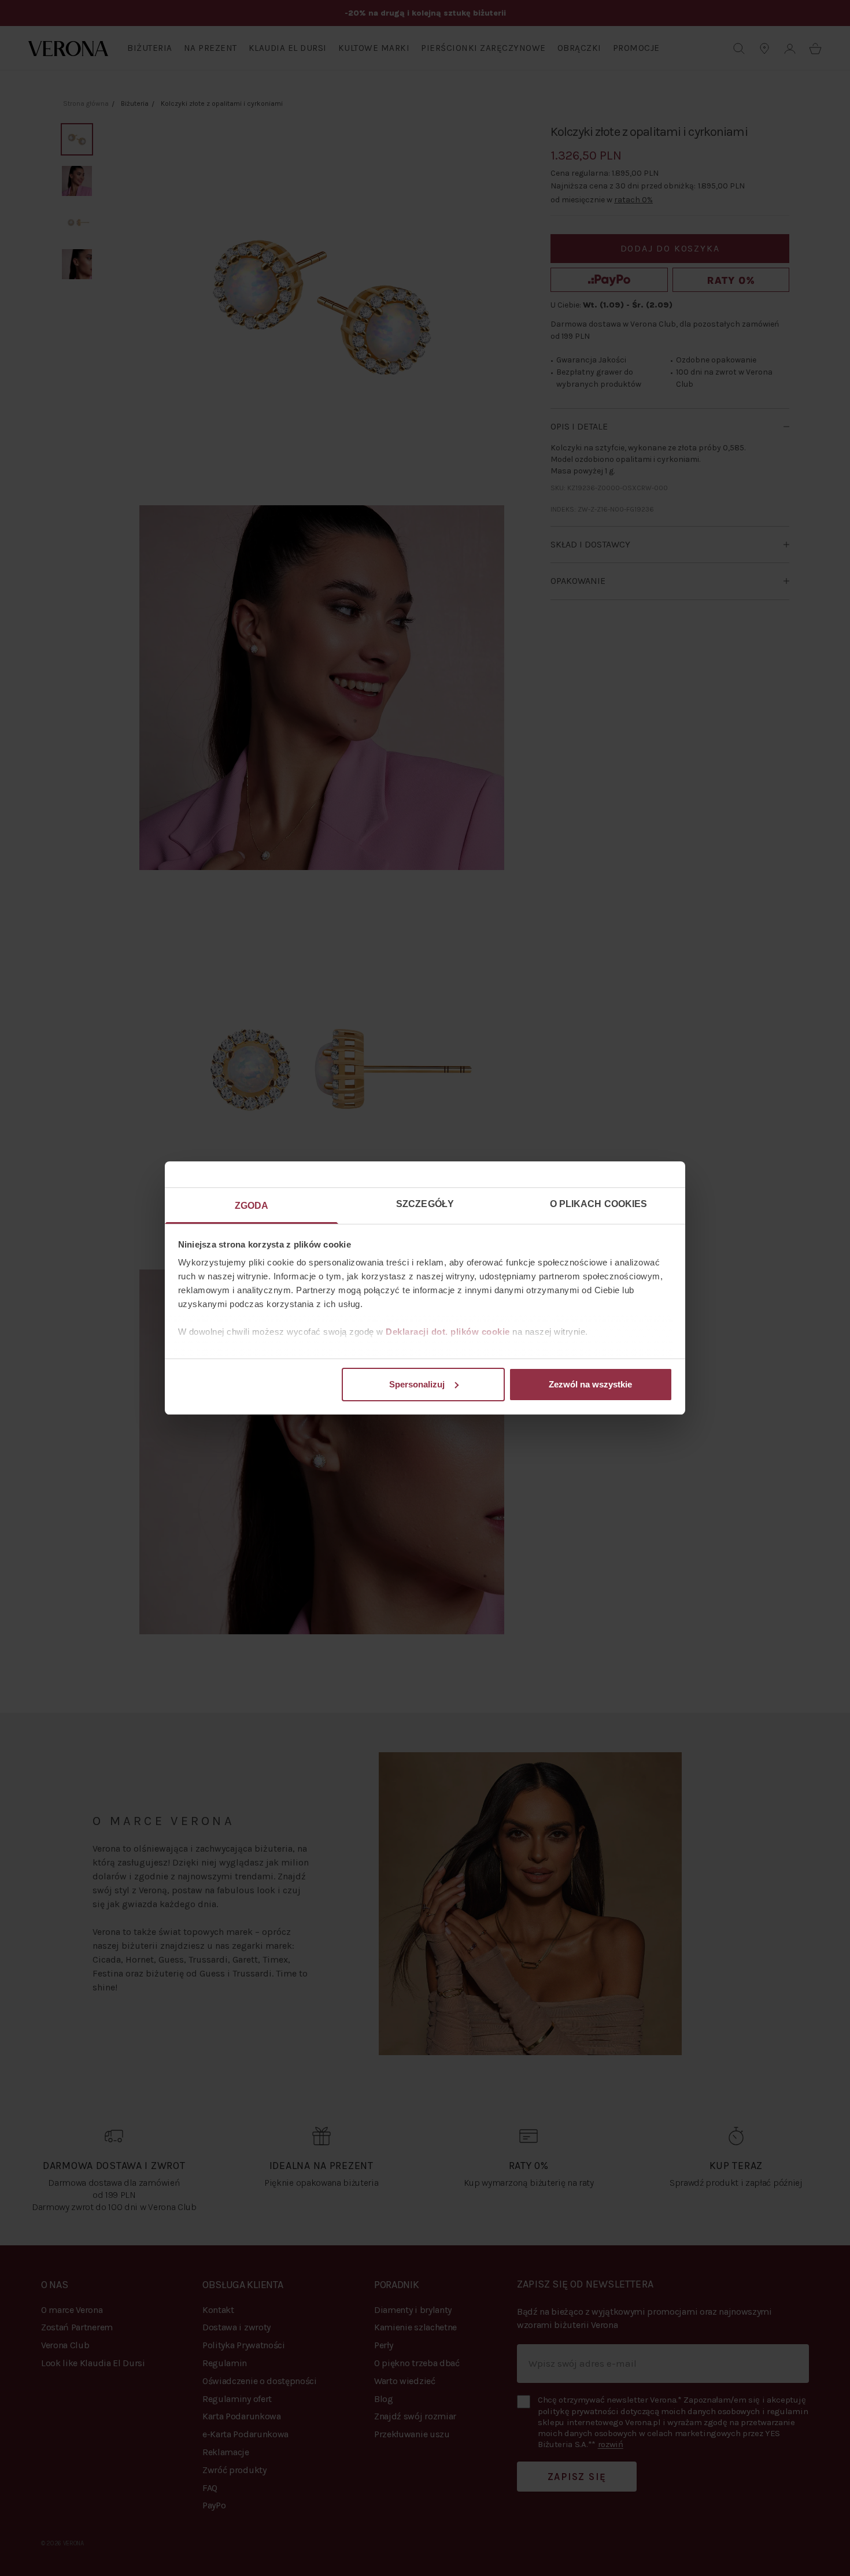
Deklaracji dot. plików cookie (448, 1332)
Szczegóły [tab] (425, 1204)
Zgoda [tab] (252, 1206)
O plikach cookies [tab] (599, 1204)
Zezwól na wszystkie (590, 1384)
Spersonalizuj (417, 1384)
